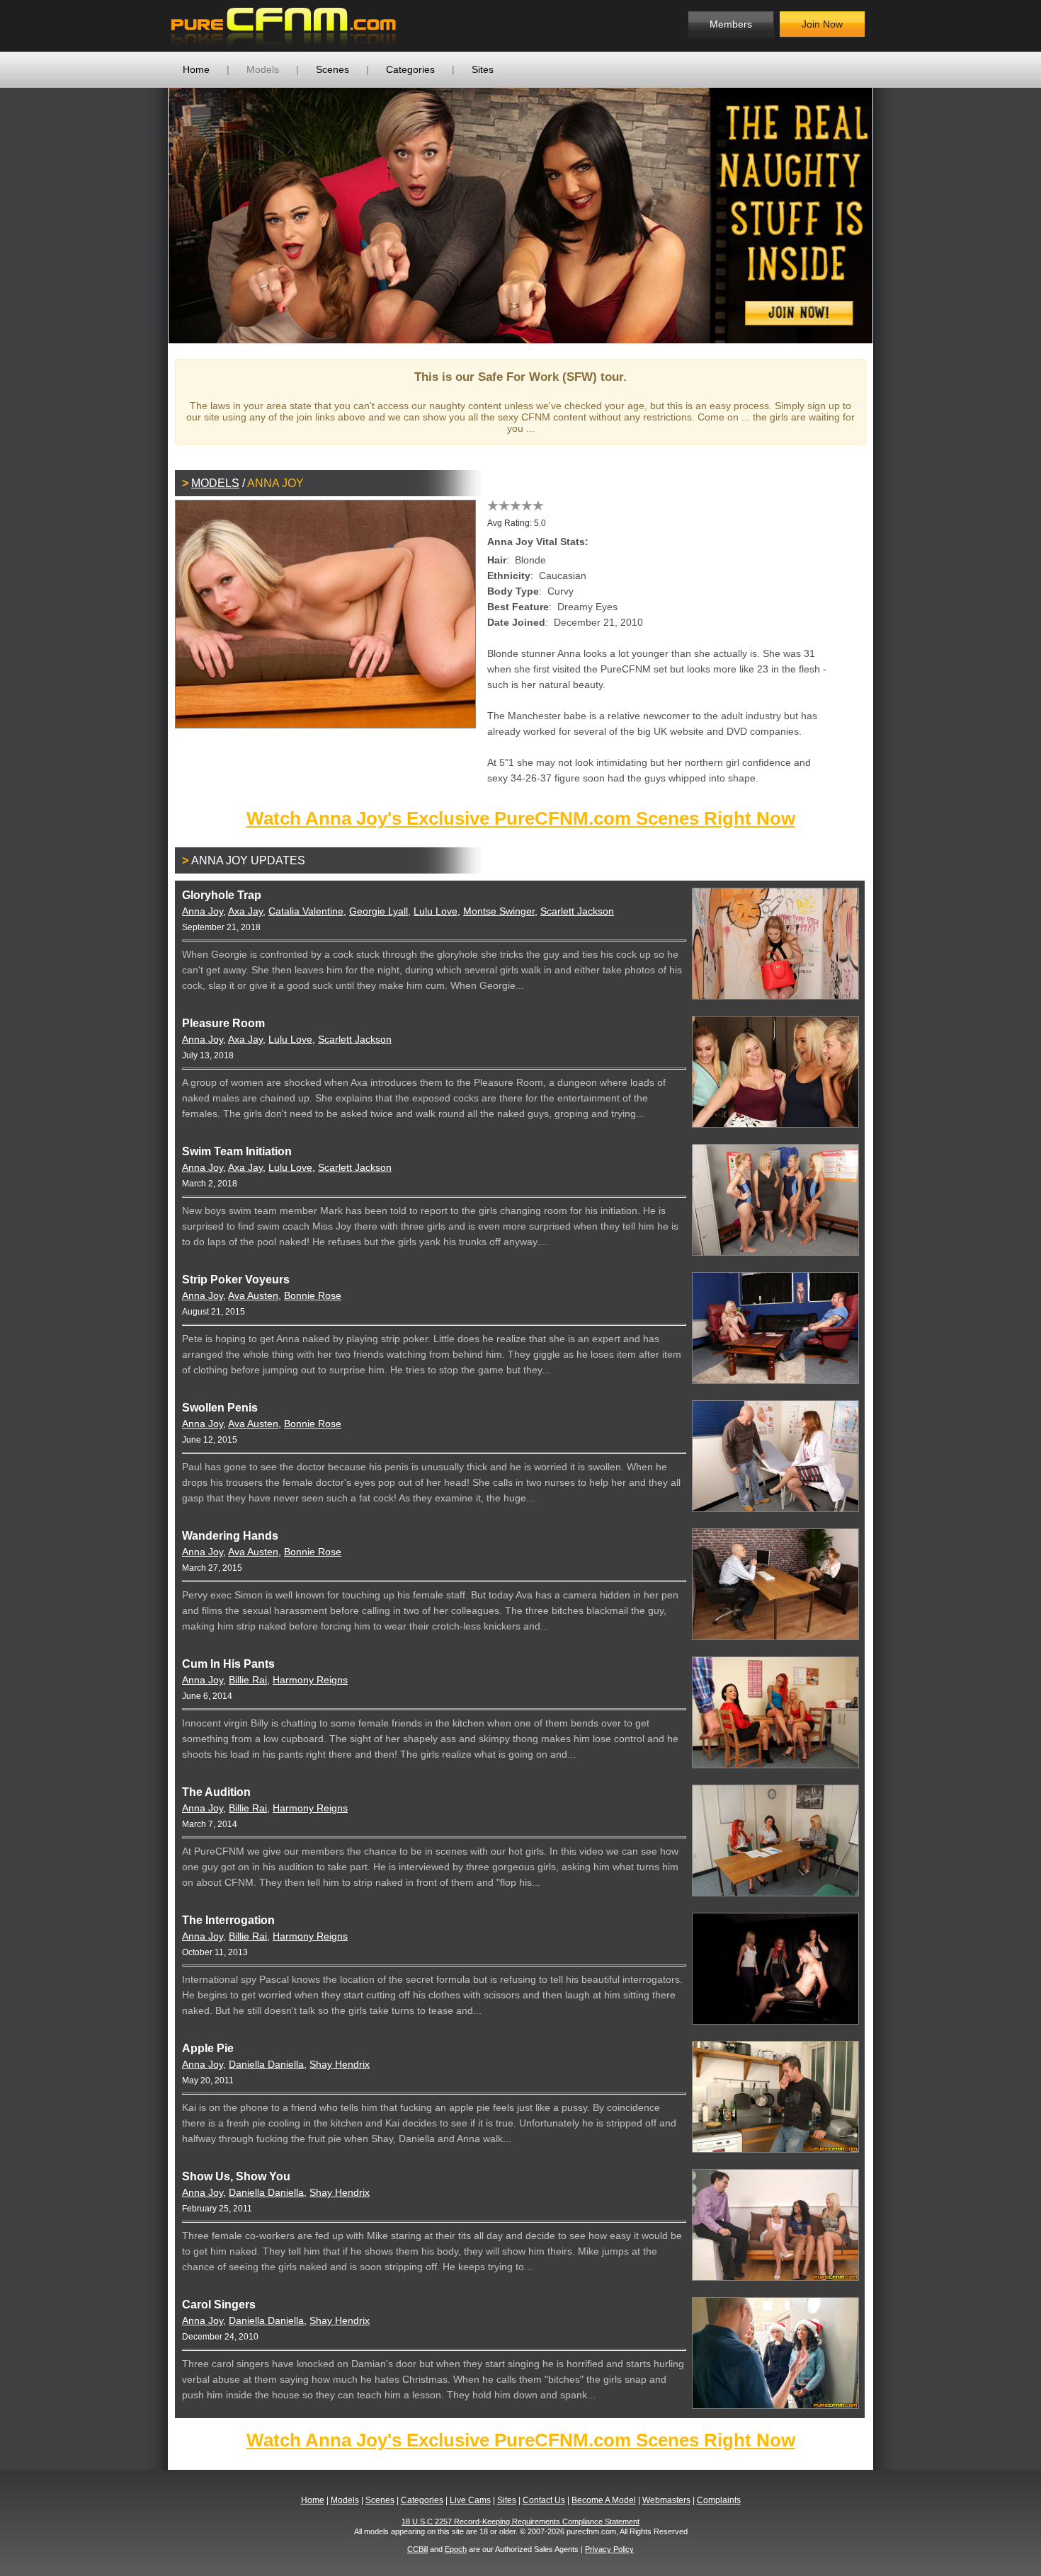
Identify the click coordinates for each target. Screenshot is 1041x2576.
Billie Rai (248, 1680)
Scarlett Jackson (577, 911)
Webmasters (666, 2500)
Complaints (719, 2500)
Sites (483, 69)
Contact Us (544, 2500)
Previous (147, 215)
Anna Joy (203, 911)
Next (894, 215)
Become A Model (604, 2500)
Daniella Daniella (266, 2064)
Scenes (332, 69)
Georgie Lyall (379, 911)
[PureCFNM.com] (284, 26)
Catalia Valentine (306, 911)
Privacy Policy (609, 2549)
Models (263, 69)
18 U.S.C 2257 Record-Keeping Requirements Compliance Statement (520, 2521)
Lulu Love (436, 911)
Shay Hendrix (340, 2064)
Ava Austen (253, 1295)
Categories (410, 69)
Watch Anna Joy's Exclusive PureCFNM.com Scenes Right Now (521, 818)
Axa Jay (245, 911)
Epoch (456, 2549)
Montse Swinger (499, 911)
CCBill (417, 2549)
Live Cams (470, 2500)
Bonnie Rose (313, 1295)
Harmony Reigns (310, 1680)
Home (196, 69)
